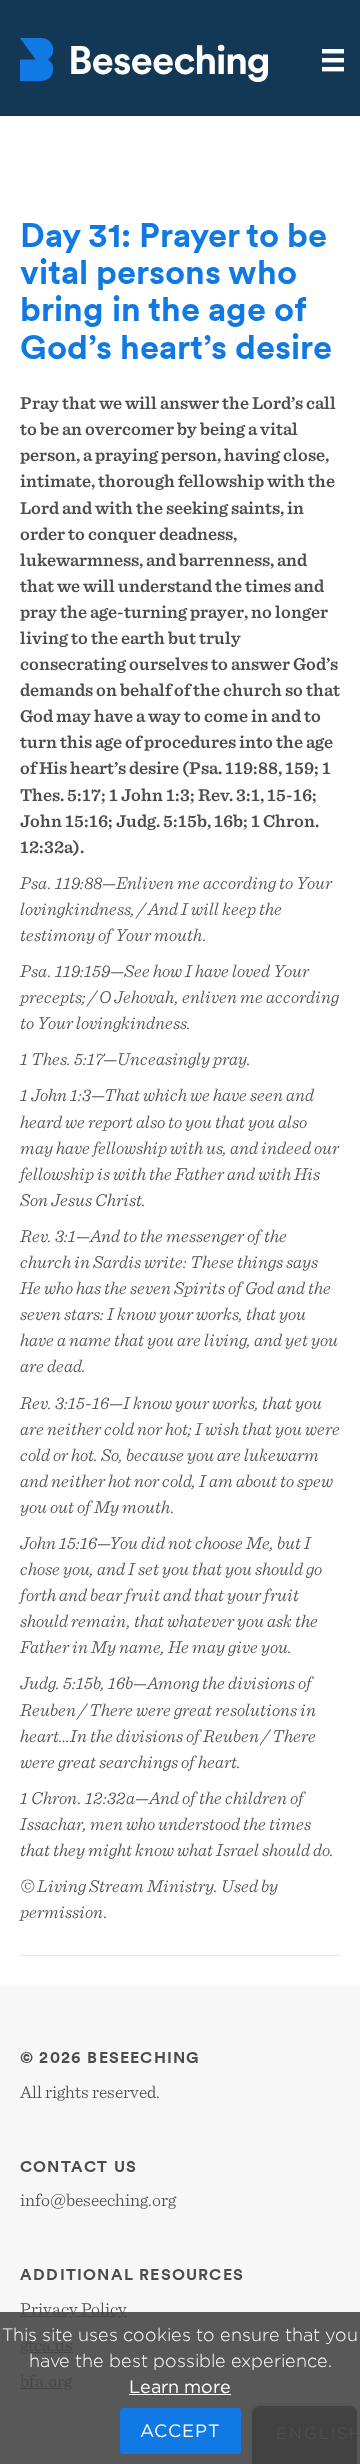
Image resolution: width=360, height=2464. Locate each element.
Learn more (180, 2386)
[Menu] (333, 60)
